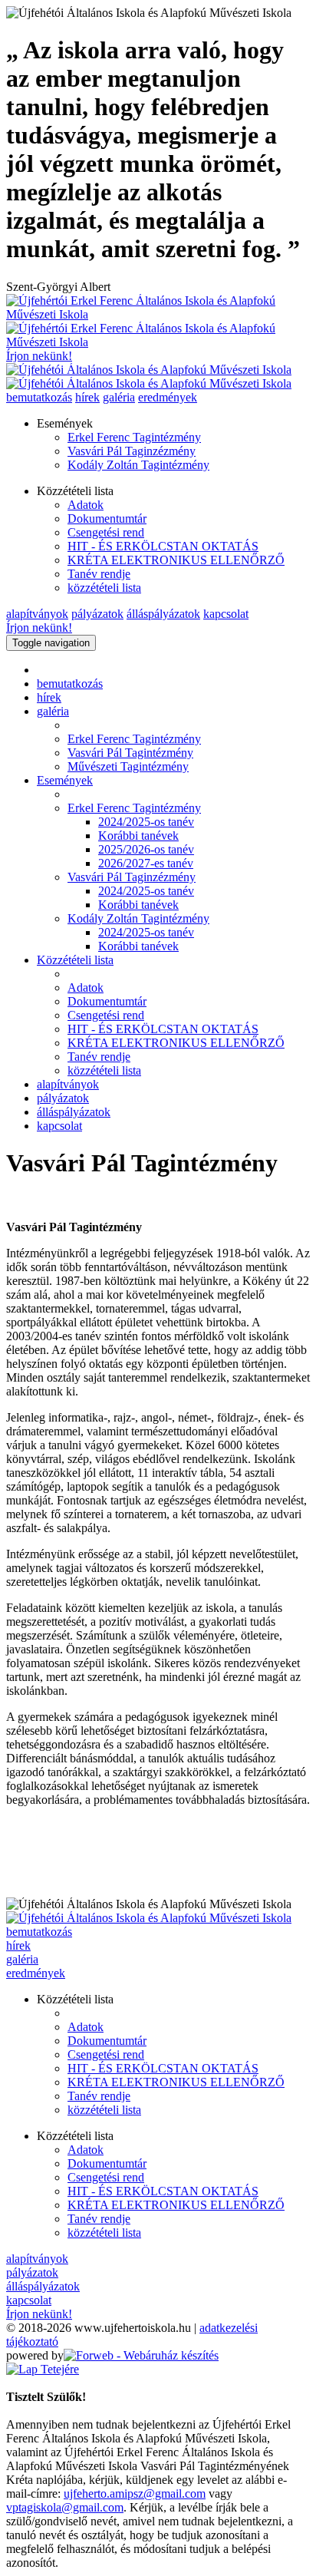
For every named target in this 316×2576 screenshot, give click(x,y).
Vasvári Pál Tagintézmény (130, 753)
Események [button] (65, 780)
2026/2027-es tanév (146, 863)
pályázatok (63, 1098)
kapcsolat (59, 1126)
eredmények (36, 1973)
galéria (22, 1959)
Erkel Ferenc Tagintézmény (134, 437)
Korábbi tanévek (138, 836)
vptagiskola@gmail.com (65, 2507)
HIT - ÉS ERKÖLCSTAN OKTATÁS (163, 546)
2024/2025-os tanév (146, 822)
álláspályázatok (74, 1112)
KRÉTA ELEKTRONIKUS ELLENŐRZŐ (176, 560)
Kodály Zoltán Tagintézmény (138, 465)
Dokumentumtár (107, 519)
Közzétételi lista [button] (75, 960)
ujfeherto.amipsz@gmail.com (135, 2493)
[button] (173, 424)
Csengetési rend (106, 532)
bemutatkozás (70, 684)
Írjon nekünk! (39, 356)
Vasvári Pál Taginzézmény (132, 451)
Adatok (86, 505)
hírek (49, 697)
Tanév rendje (99, 574)
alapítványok (68, 1084)
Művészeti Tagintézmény (128, 766)
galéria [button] (53, 711)
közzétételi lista (104, 588)
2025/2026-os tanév (146, 849)
